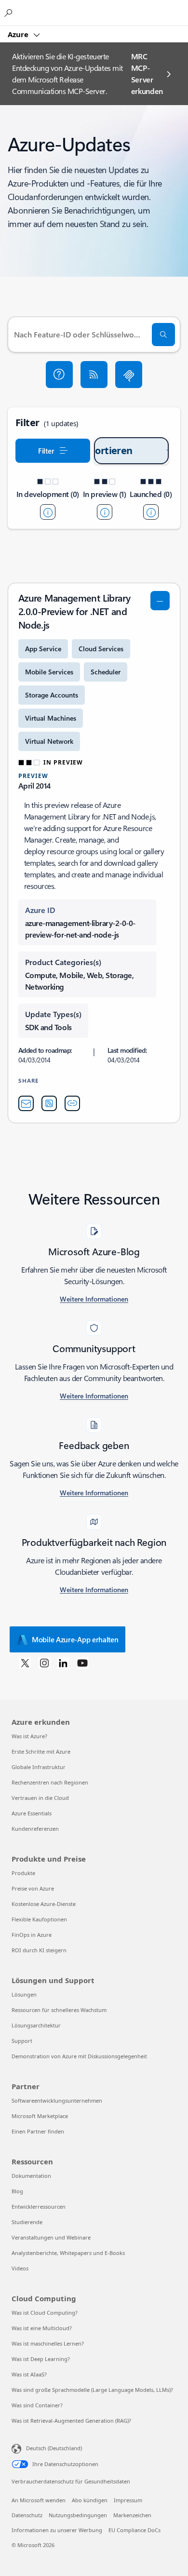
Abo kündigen (90, 2500)
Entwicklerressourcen (39, 2207)
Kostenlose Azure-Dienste (44, 1904)
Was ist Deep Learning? (41, 2359)
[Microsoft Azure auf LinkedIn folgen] (63, 1663)
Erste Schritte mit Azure (41, 1751)
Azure (19, 34)
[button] (59, 375)
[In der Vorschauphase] (105, 512)
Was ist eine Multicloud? (42, 2328)
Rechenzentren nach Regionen (50, 1782)
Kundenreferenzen (35, 1829)
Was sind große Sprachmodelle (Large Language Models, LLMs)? (92, 2390)
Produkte (23, 1873)
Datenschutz (27, 2515)
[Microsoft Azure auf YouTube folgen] (82, 1663)
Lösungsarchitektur (36, 2025)
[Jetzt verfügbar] (151, 512)
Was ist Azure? (29, 1736)
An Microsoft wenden (39, 2500)
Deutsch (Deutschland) (54, 2448)
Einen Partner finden (38, 2131)
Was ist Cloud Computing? (45, 2313)
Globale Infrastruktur (39, 1767)
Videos (20, 2268)
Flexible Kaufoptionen (39, 1919)
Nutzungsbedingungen (78, 2515)
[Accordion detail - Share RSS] (49, 1103)
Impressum (128, 2500)
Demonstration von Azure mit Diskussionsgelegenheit (79, 2056)
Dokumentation (31, 2176)
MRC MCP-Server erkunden (147, 74)
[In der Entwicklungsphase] (48, 512)
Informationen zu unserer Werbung (57, 2530)
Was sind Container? (37, 2405)
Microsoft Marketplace (40, 2116)
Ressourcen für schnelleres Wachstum (59, 2010)
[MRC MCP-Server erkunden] (129, 375)
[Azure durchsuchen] (10, 13)
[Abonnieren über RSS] (94, 375)
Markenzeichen (132, 2515)
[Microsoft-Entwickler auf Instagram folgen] (44, 1663)
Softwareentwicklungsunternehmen (57, 2100)
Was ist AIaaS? (29, 2374)
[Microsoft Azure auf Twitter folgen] (25, 1663)
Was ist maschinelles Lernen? (48, 2343)
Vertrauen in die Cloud (40, 1798)
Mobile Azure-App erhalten (75, 1639)
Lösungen (24, 1994)
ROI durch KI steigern (39, 1950)
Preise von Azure (33, 1888)
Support (22, 2041)
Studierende (27, 2222)
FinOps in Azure (32, 1935)
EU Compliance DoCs (134, 2530)
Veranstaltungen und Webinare (51, 2237)
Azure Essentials (32, 1813)
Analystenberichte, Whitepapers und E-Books (68, 2253)
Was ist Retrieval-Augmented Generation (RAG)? (71, 2421)
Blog (17, 2191)
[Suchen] (163, 335)
